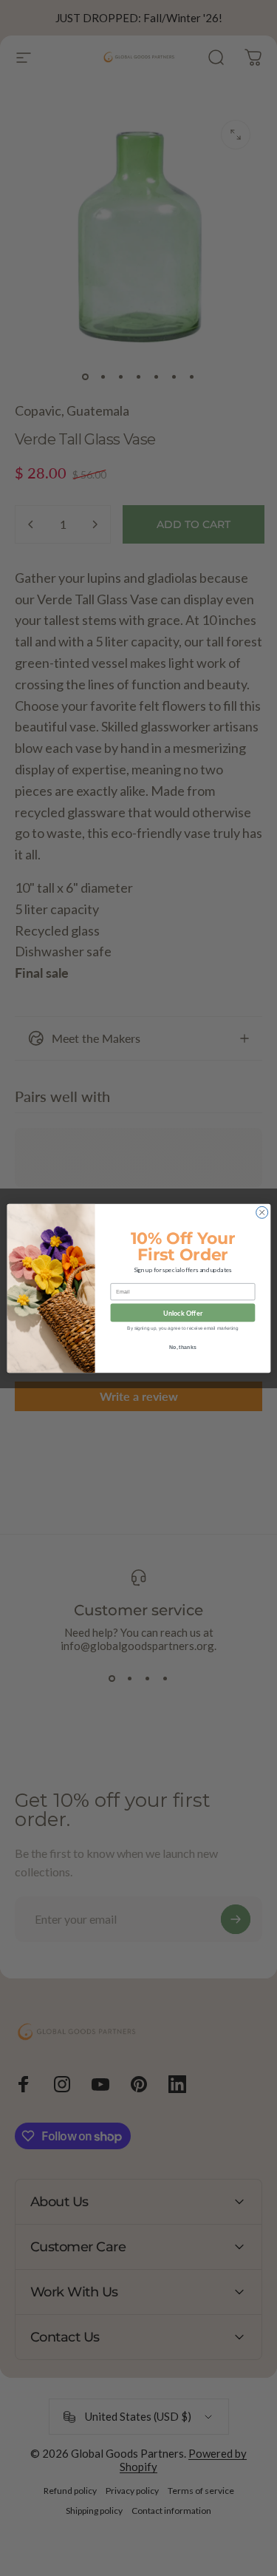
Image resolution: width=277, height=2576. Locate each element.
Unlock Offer (182, 1312)
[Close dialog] (261, 1212)
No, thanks (182, 1347)
